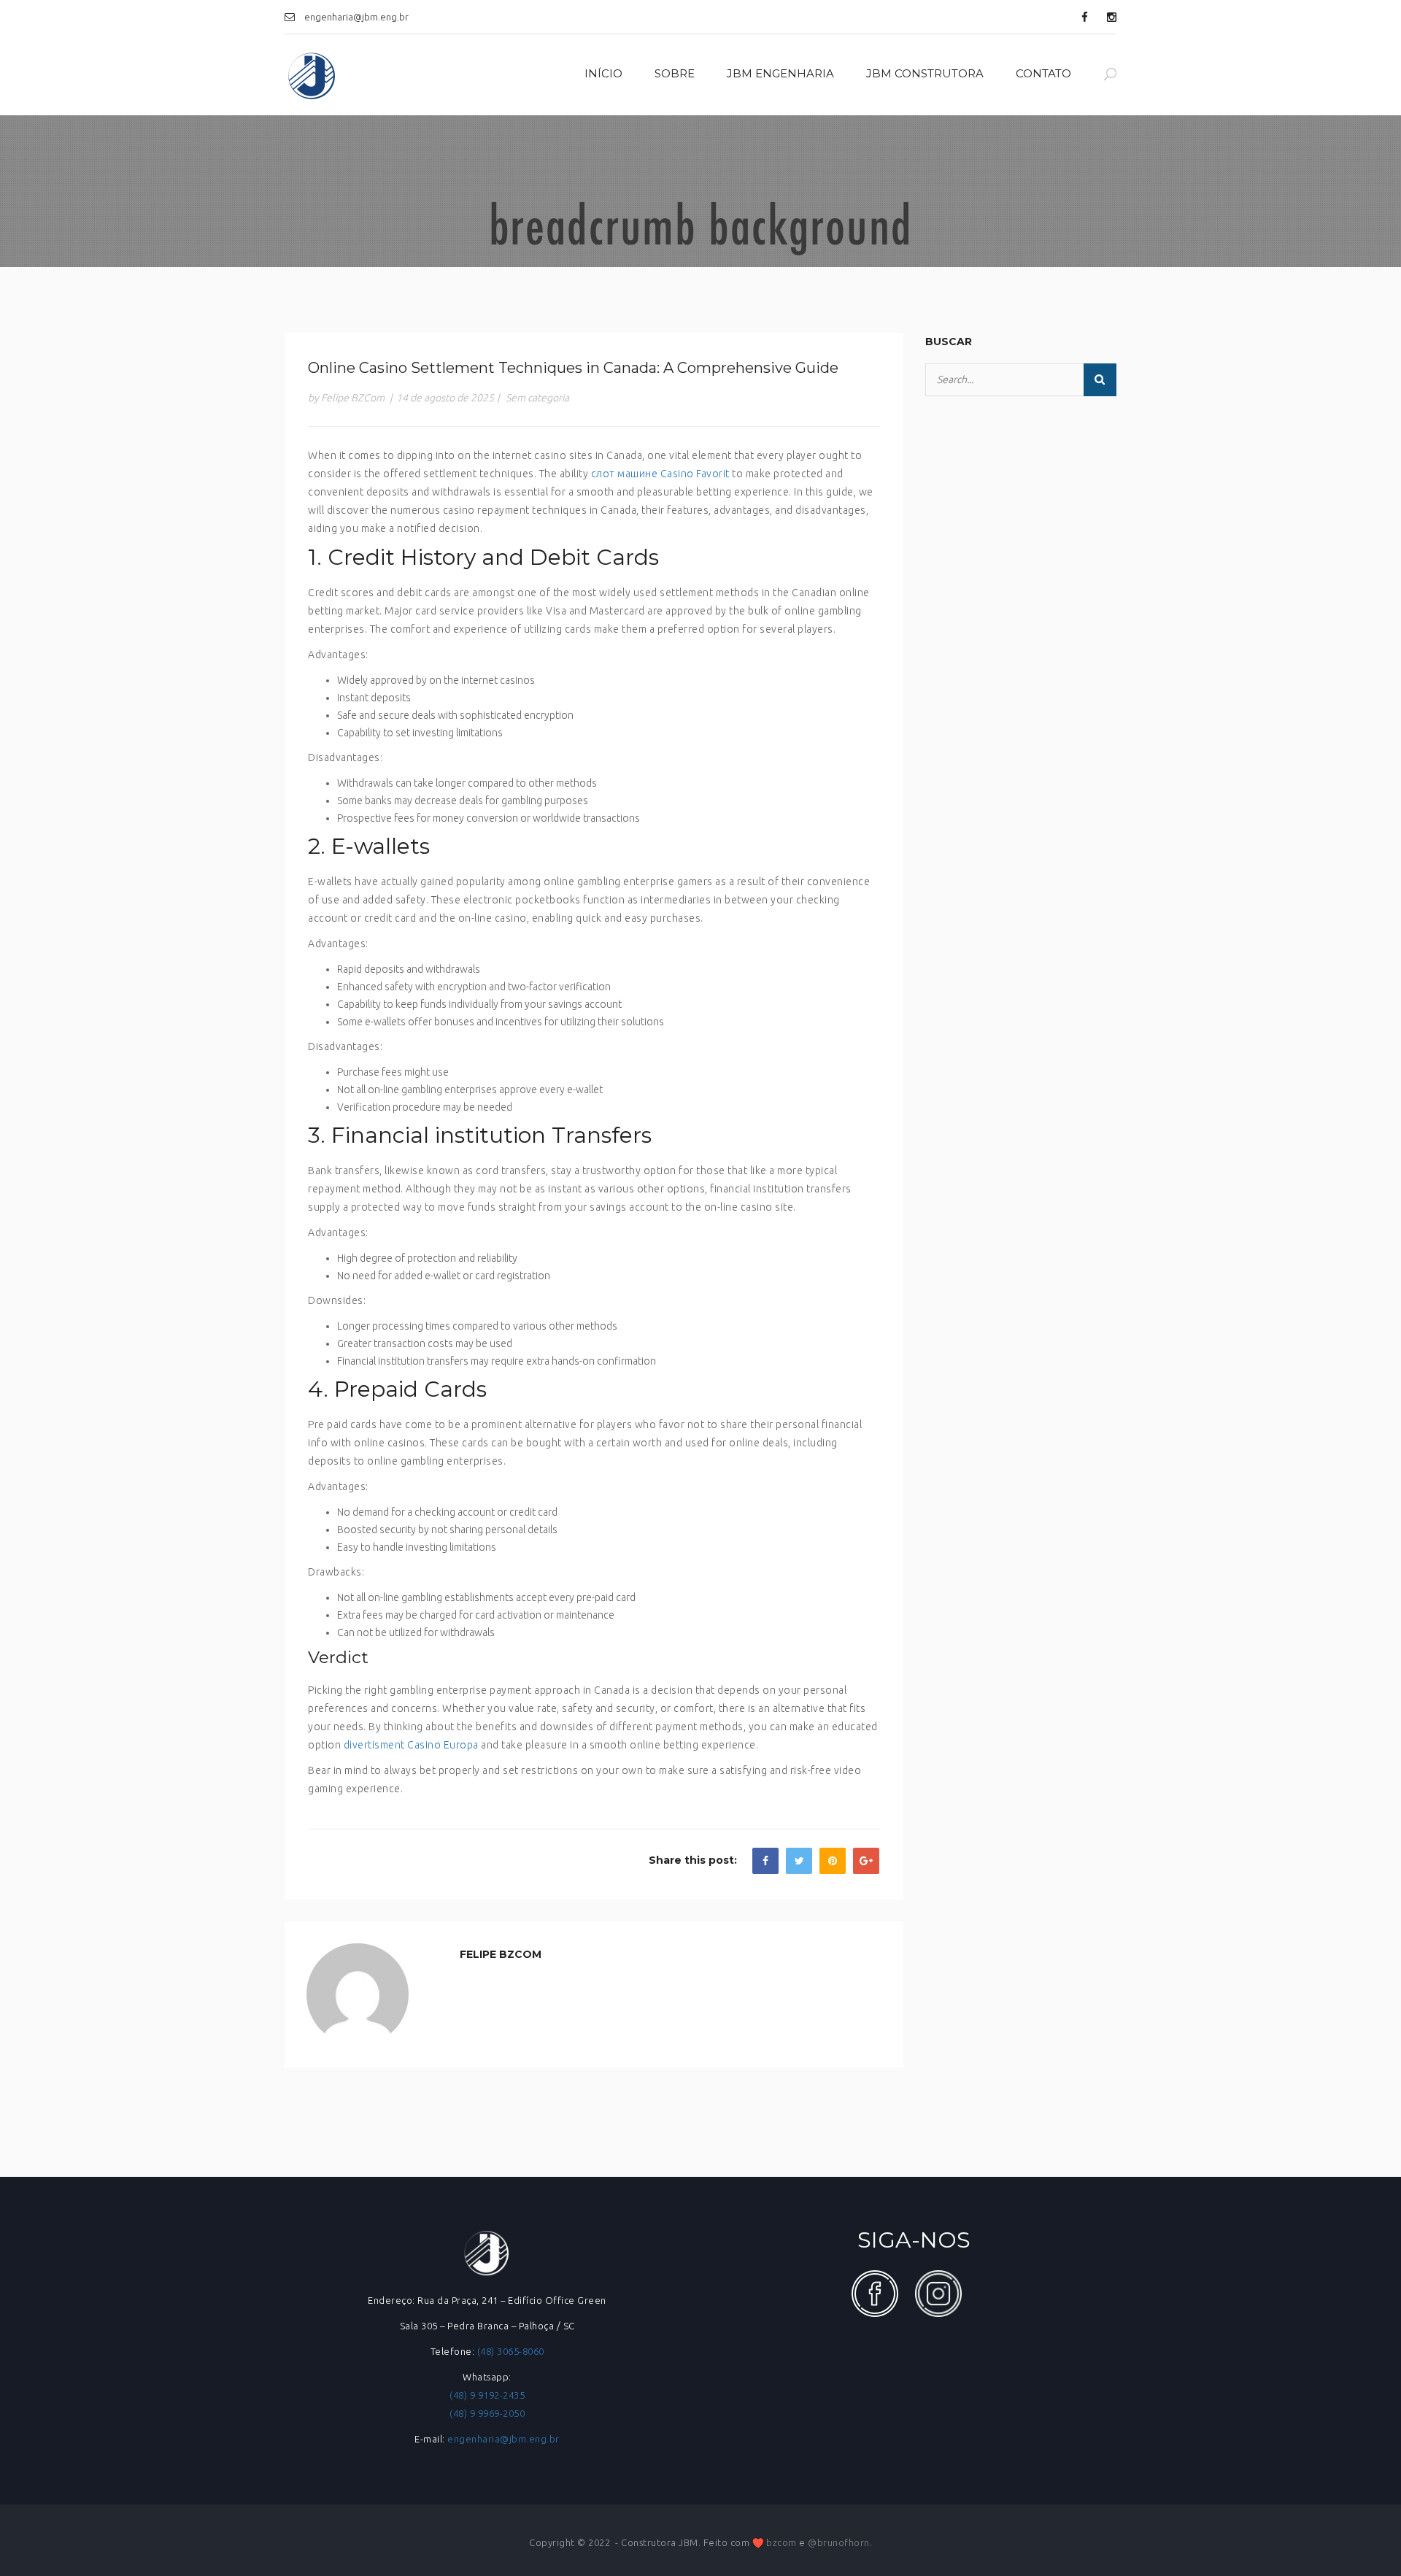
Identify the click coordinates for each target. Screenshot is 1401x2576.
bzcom (781, 2542)
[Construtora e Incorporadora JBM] (312, 75)
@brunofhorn (839, 2542)
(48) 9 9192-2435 (487, 2395)
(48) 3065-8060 (511, 2351)
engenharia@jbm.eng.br (503, 2439)
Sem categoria (537, 398)
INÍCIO (603, 73)
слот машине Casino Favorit (660, 474)
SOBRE (675, 73)
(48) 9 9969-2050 (487, 2413)
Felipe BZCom (501, 1954)
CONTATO (1043, 73)
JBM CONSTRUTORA (925, 73)
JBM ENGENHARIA (780, 73)
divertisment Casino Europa (411, 1745)
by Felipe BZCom (346, 398)
